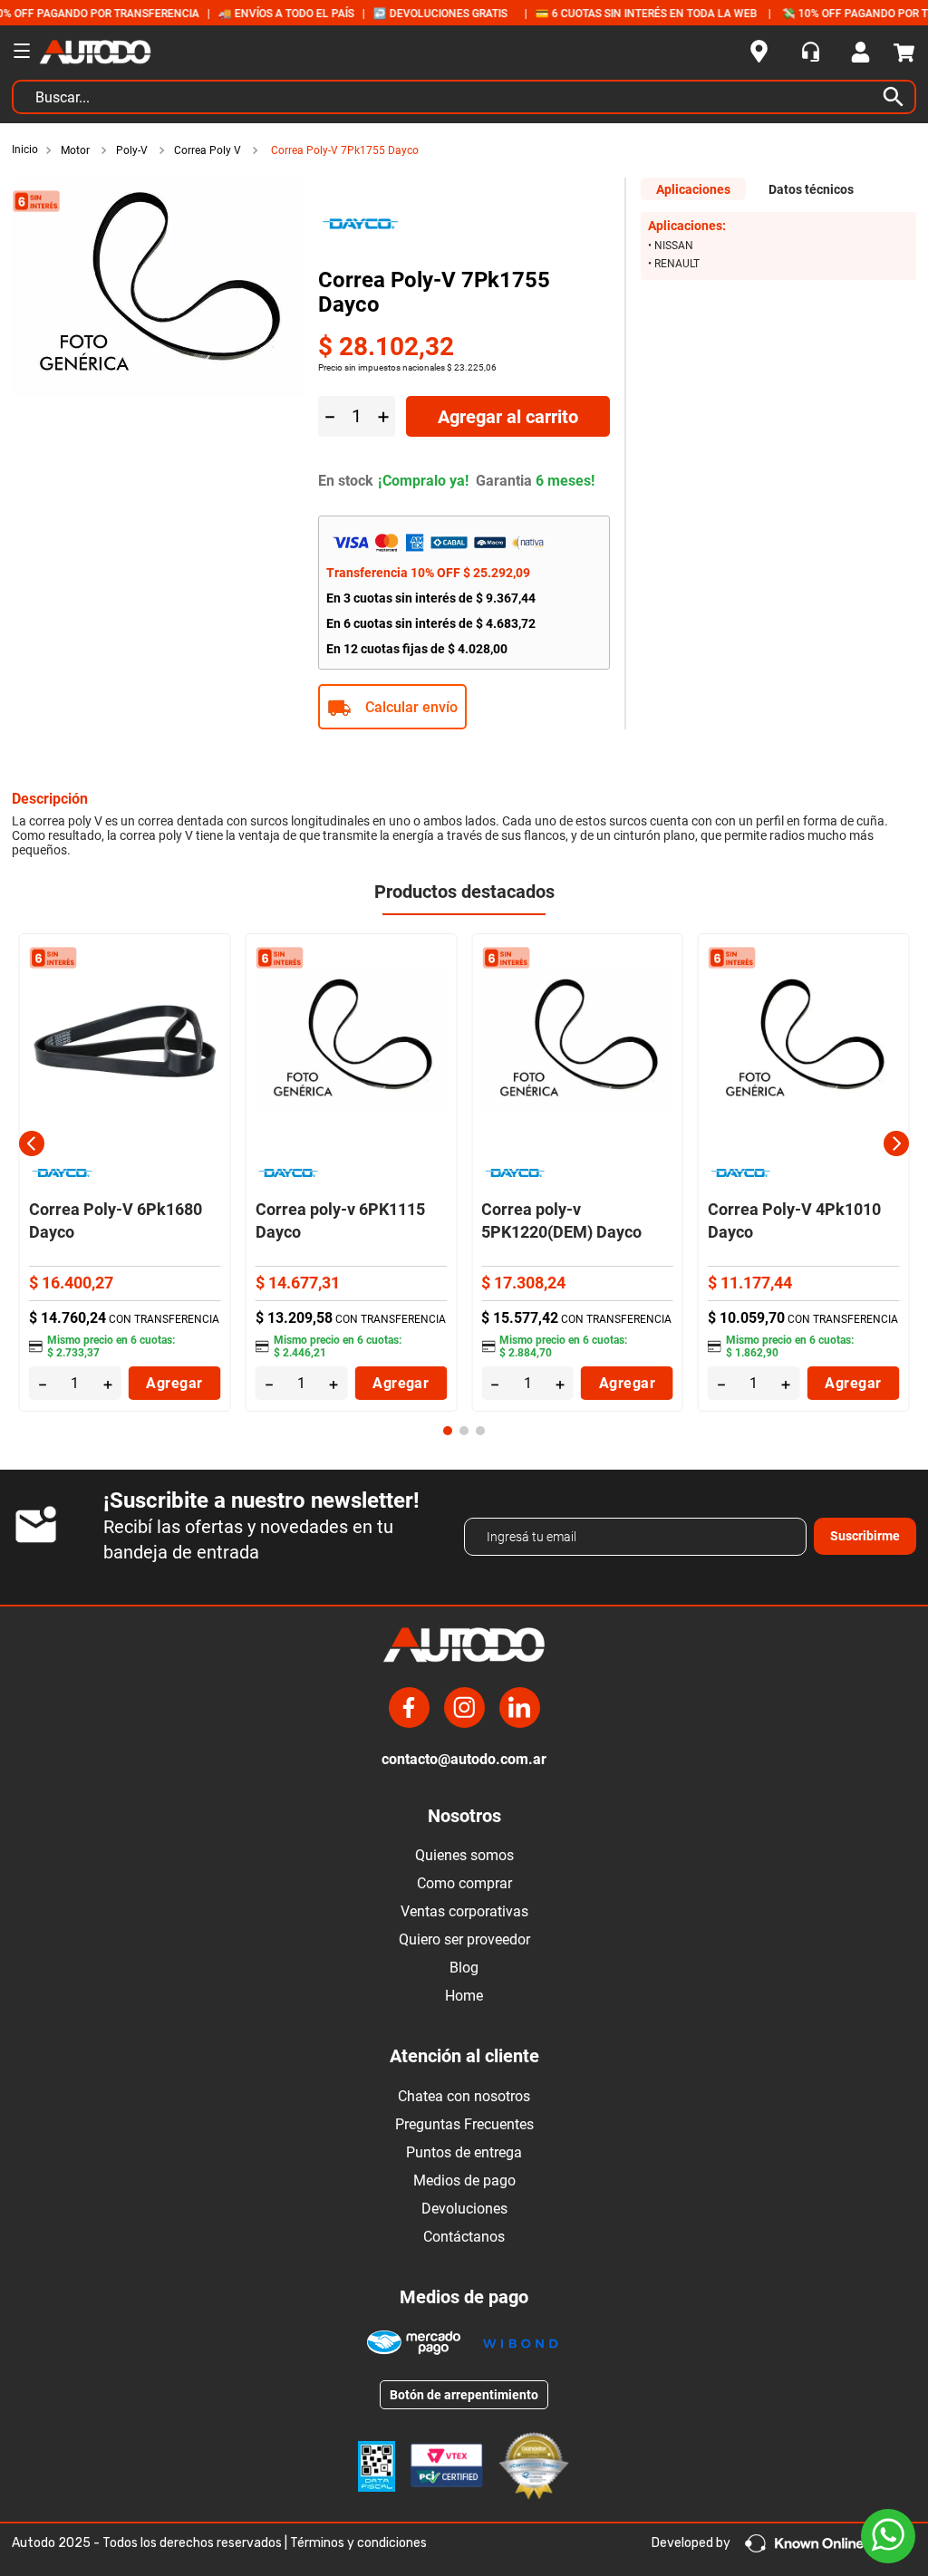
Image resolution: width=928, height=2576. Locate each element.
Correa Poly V (208, 150)
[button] (464, 707)
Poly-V (132, 150)
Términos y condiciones (358, 2543)
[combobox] (464, 101)
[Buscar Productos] (897, 97)
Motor (75, 150)
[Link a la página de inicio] (27, 150)
